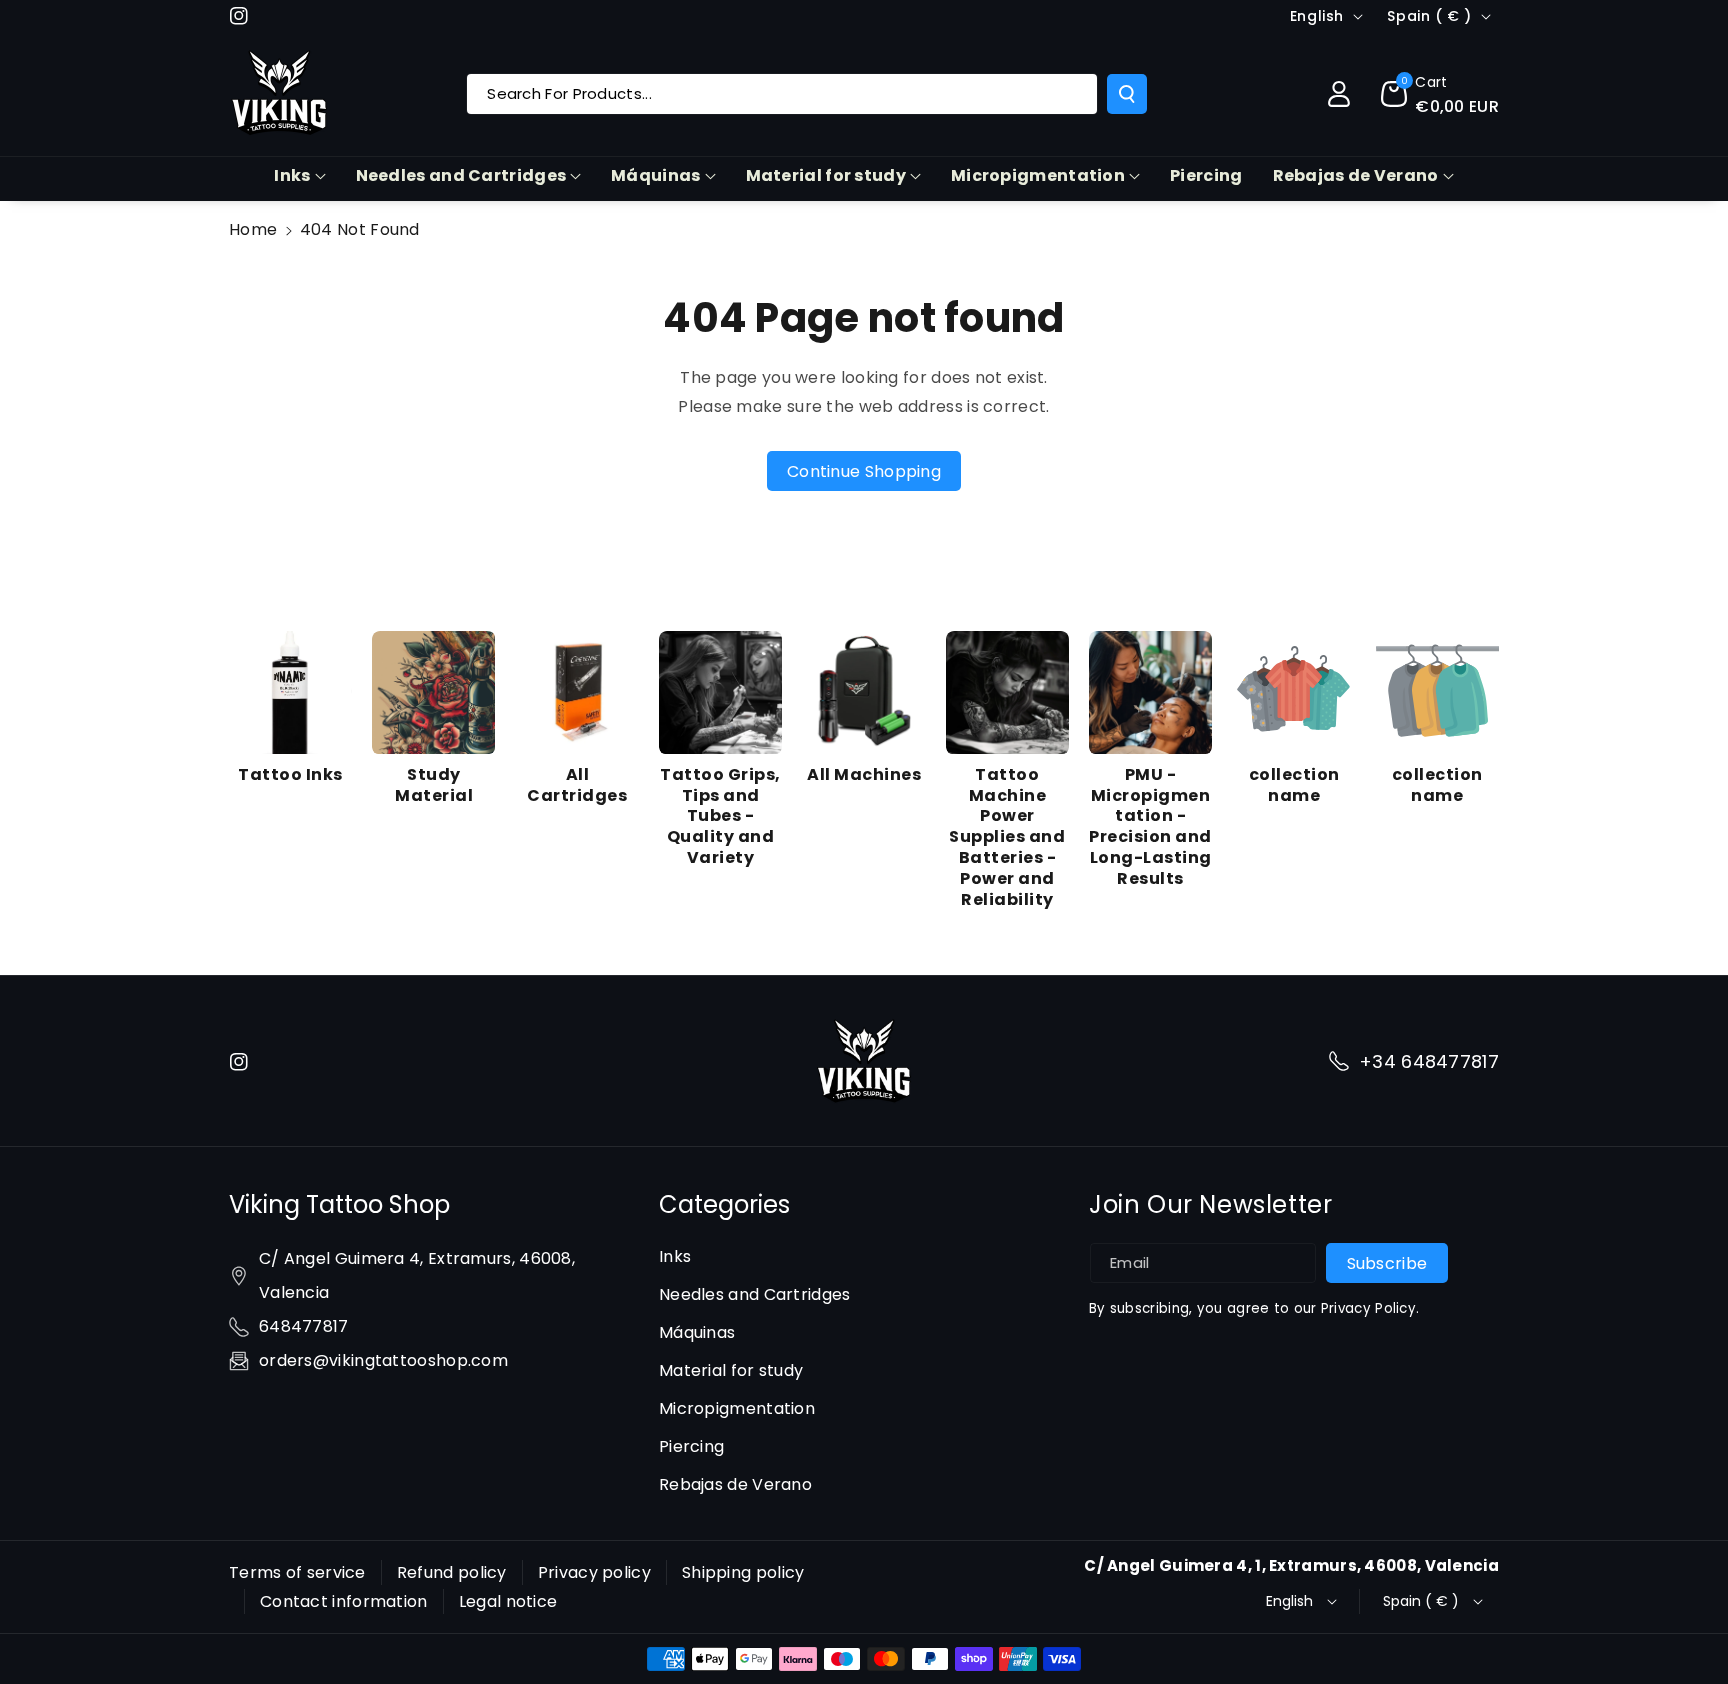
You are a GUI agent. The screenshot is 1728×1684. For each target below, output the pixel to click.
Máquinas (655, 175)
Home (253, 229)
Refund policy (452, 1572)
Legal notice (508, 1601)
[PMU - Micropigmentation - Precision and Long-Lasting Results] (1150, 692)
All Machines (864, 775)
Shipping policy (743, 1572)
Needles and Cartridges (461, 175)
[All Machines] (863, 692)
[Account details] (1339, 94)
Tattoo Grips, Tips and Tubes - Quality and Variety (720, 817)
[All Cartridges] (577, 692)
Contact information (344, 1601)
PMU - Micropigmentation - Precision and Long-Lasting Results (1150, 827)
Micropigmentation (1038, 175)
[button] (1440, 94)
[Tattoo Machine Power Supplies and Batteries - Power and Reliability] (1007, 692)
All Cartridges (577, 786)
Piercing (691, 1446)
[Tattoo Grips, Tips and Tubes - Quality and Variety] (720, 692)
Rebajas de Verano (1356, 175)
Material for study (826, 175)
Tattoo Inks (290, 775)
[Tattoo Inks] (290, 692)
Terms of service (297, 1572)
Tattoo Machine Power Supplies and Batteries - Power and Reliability (1007, 838)
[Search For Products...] (1127, 94)
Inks (292, 175)
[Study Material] (433, 692)
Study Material (434, 786)
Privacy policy (594, 1572)
